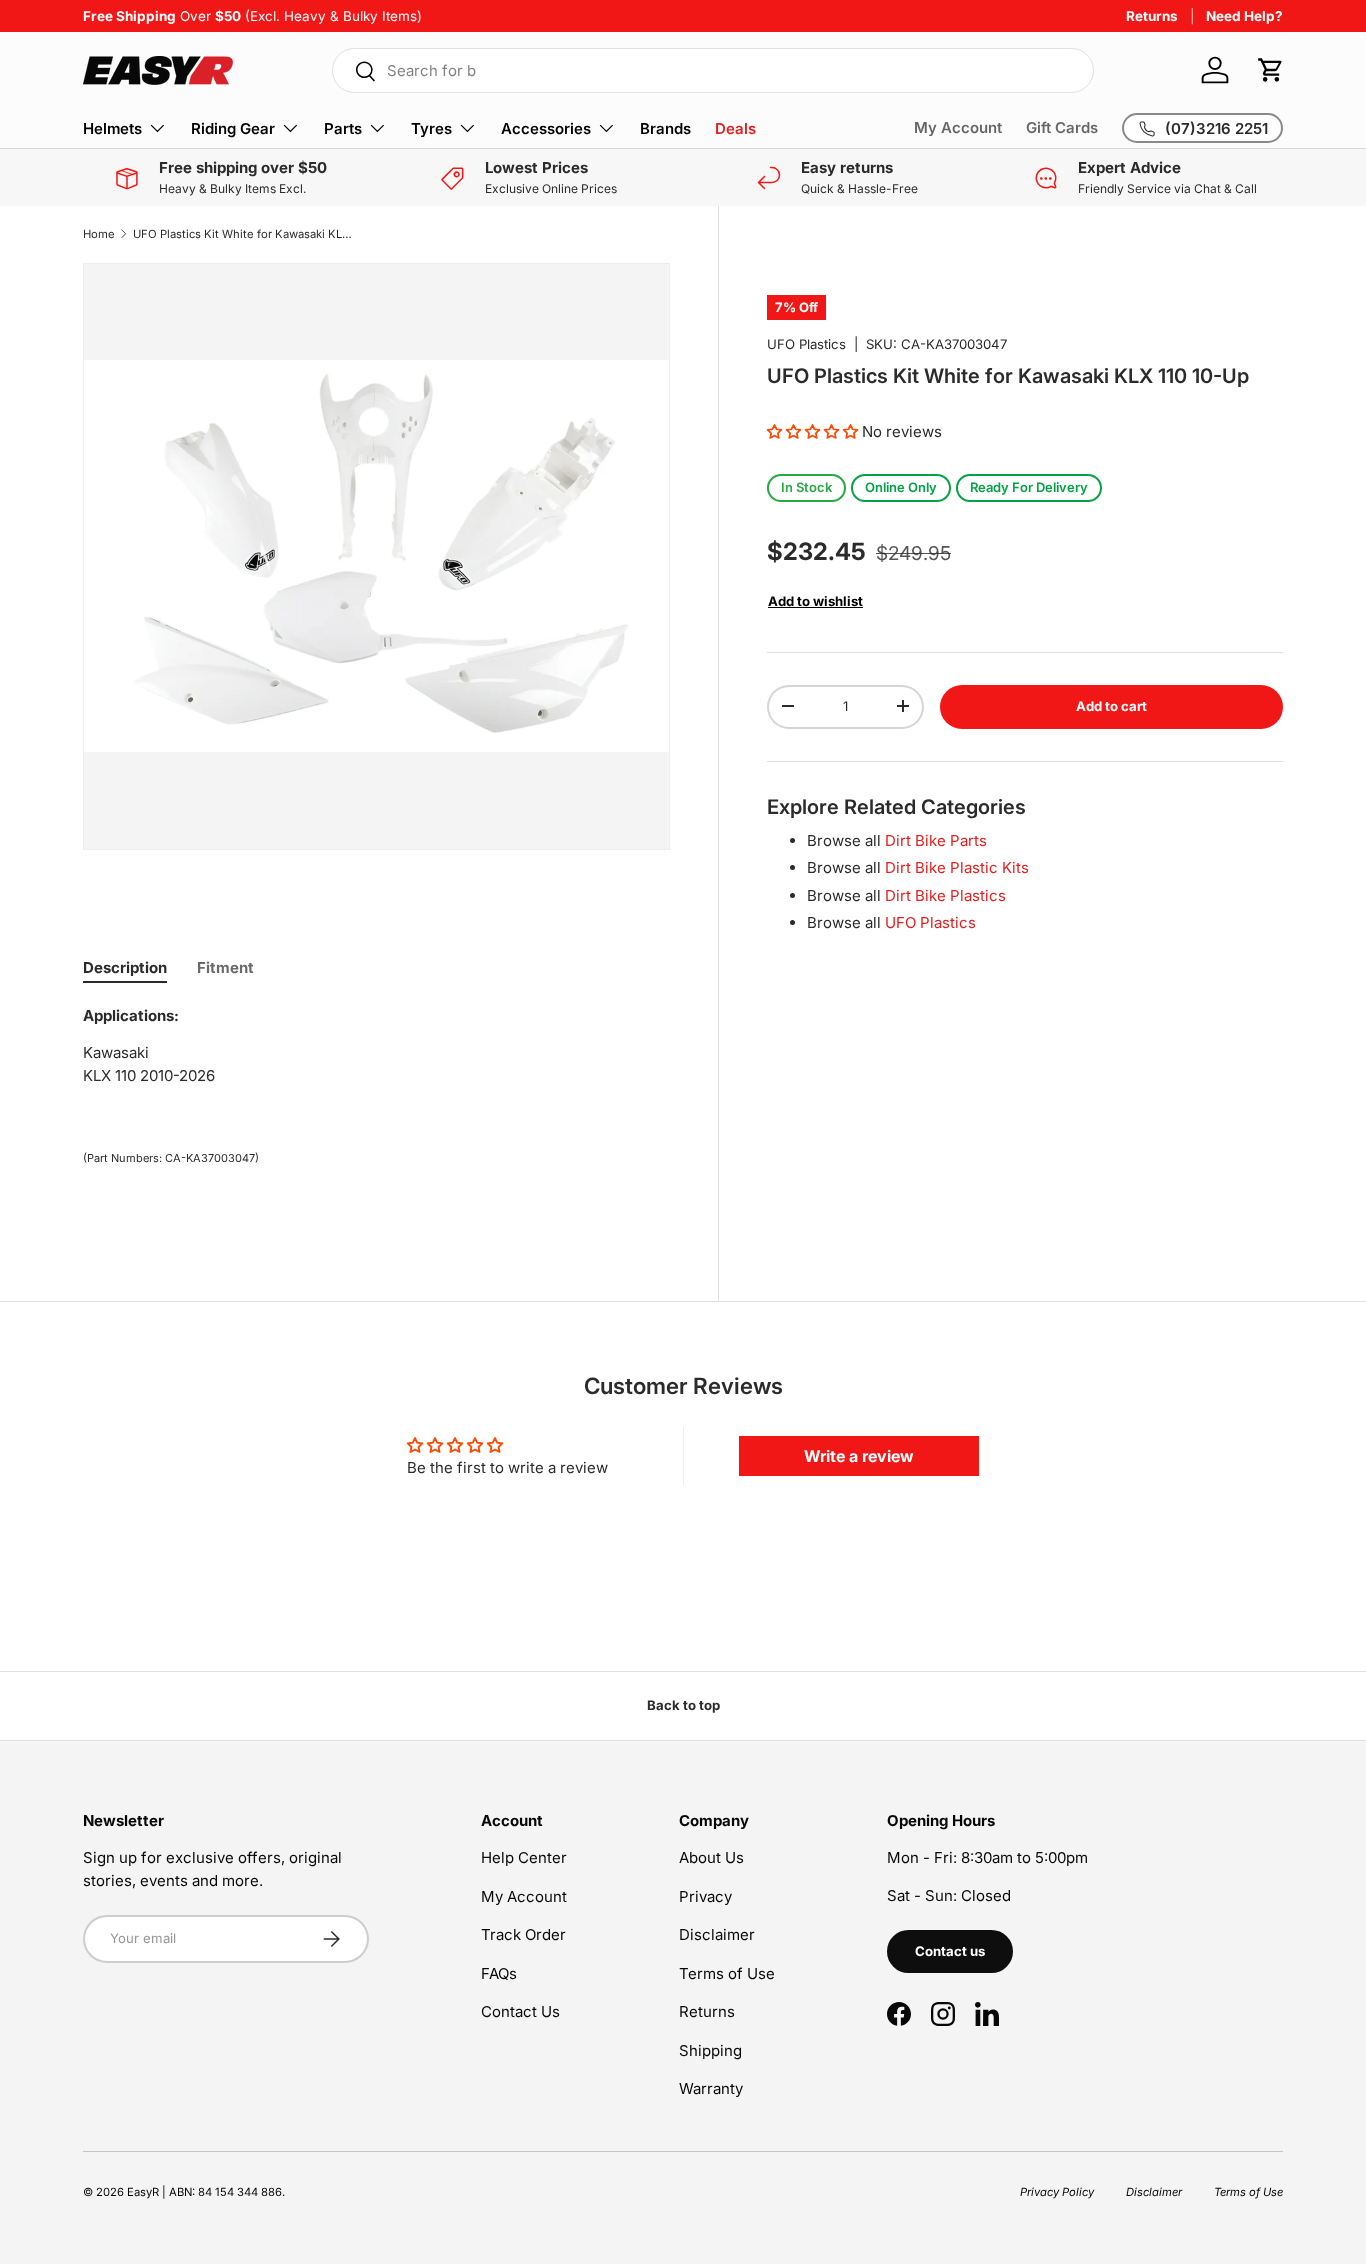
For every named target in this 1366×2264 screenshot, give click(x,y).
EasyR (143, 2192)
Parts (343, 128)
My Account (958, 127)
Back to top (683, 1705)
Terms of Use (727, 1973)
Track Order (523, 1934)
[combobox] (713, 70)
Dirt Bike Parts (936, 839)
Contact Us (520, 2011)
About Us (711, 1857)
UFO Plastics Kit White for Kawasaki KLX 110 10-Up (245, 234)
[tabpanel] (376, 1054)
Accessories (546, 128)
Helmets (112, 128)
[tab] (125, 967)
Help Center (524, 1857)
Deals (735, 128)
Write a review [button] (859, 1456)
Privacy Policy (1057, 2192)
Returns (1152, 16)
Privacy (705, 1896)
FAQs (499, 1973)
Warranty (711, 2088)
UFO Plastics (806, 344)
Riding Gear (233, 128)
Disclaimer (717, 1934)
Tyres (431, 128)
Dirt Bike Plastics (945, 894)
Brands (665, 128)
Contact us (950, 1951)
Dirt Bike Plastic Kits (957, 866)
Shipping (710, 2050)
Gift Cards (1062, 127)
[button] (1271, 70)
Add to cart (1111, 705)
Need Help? (1244, 16)
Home (99, 234)
